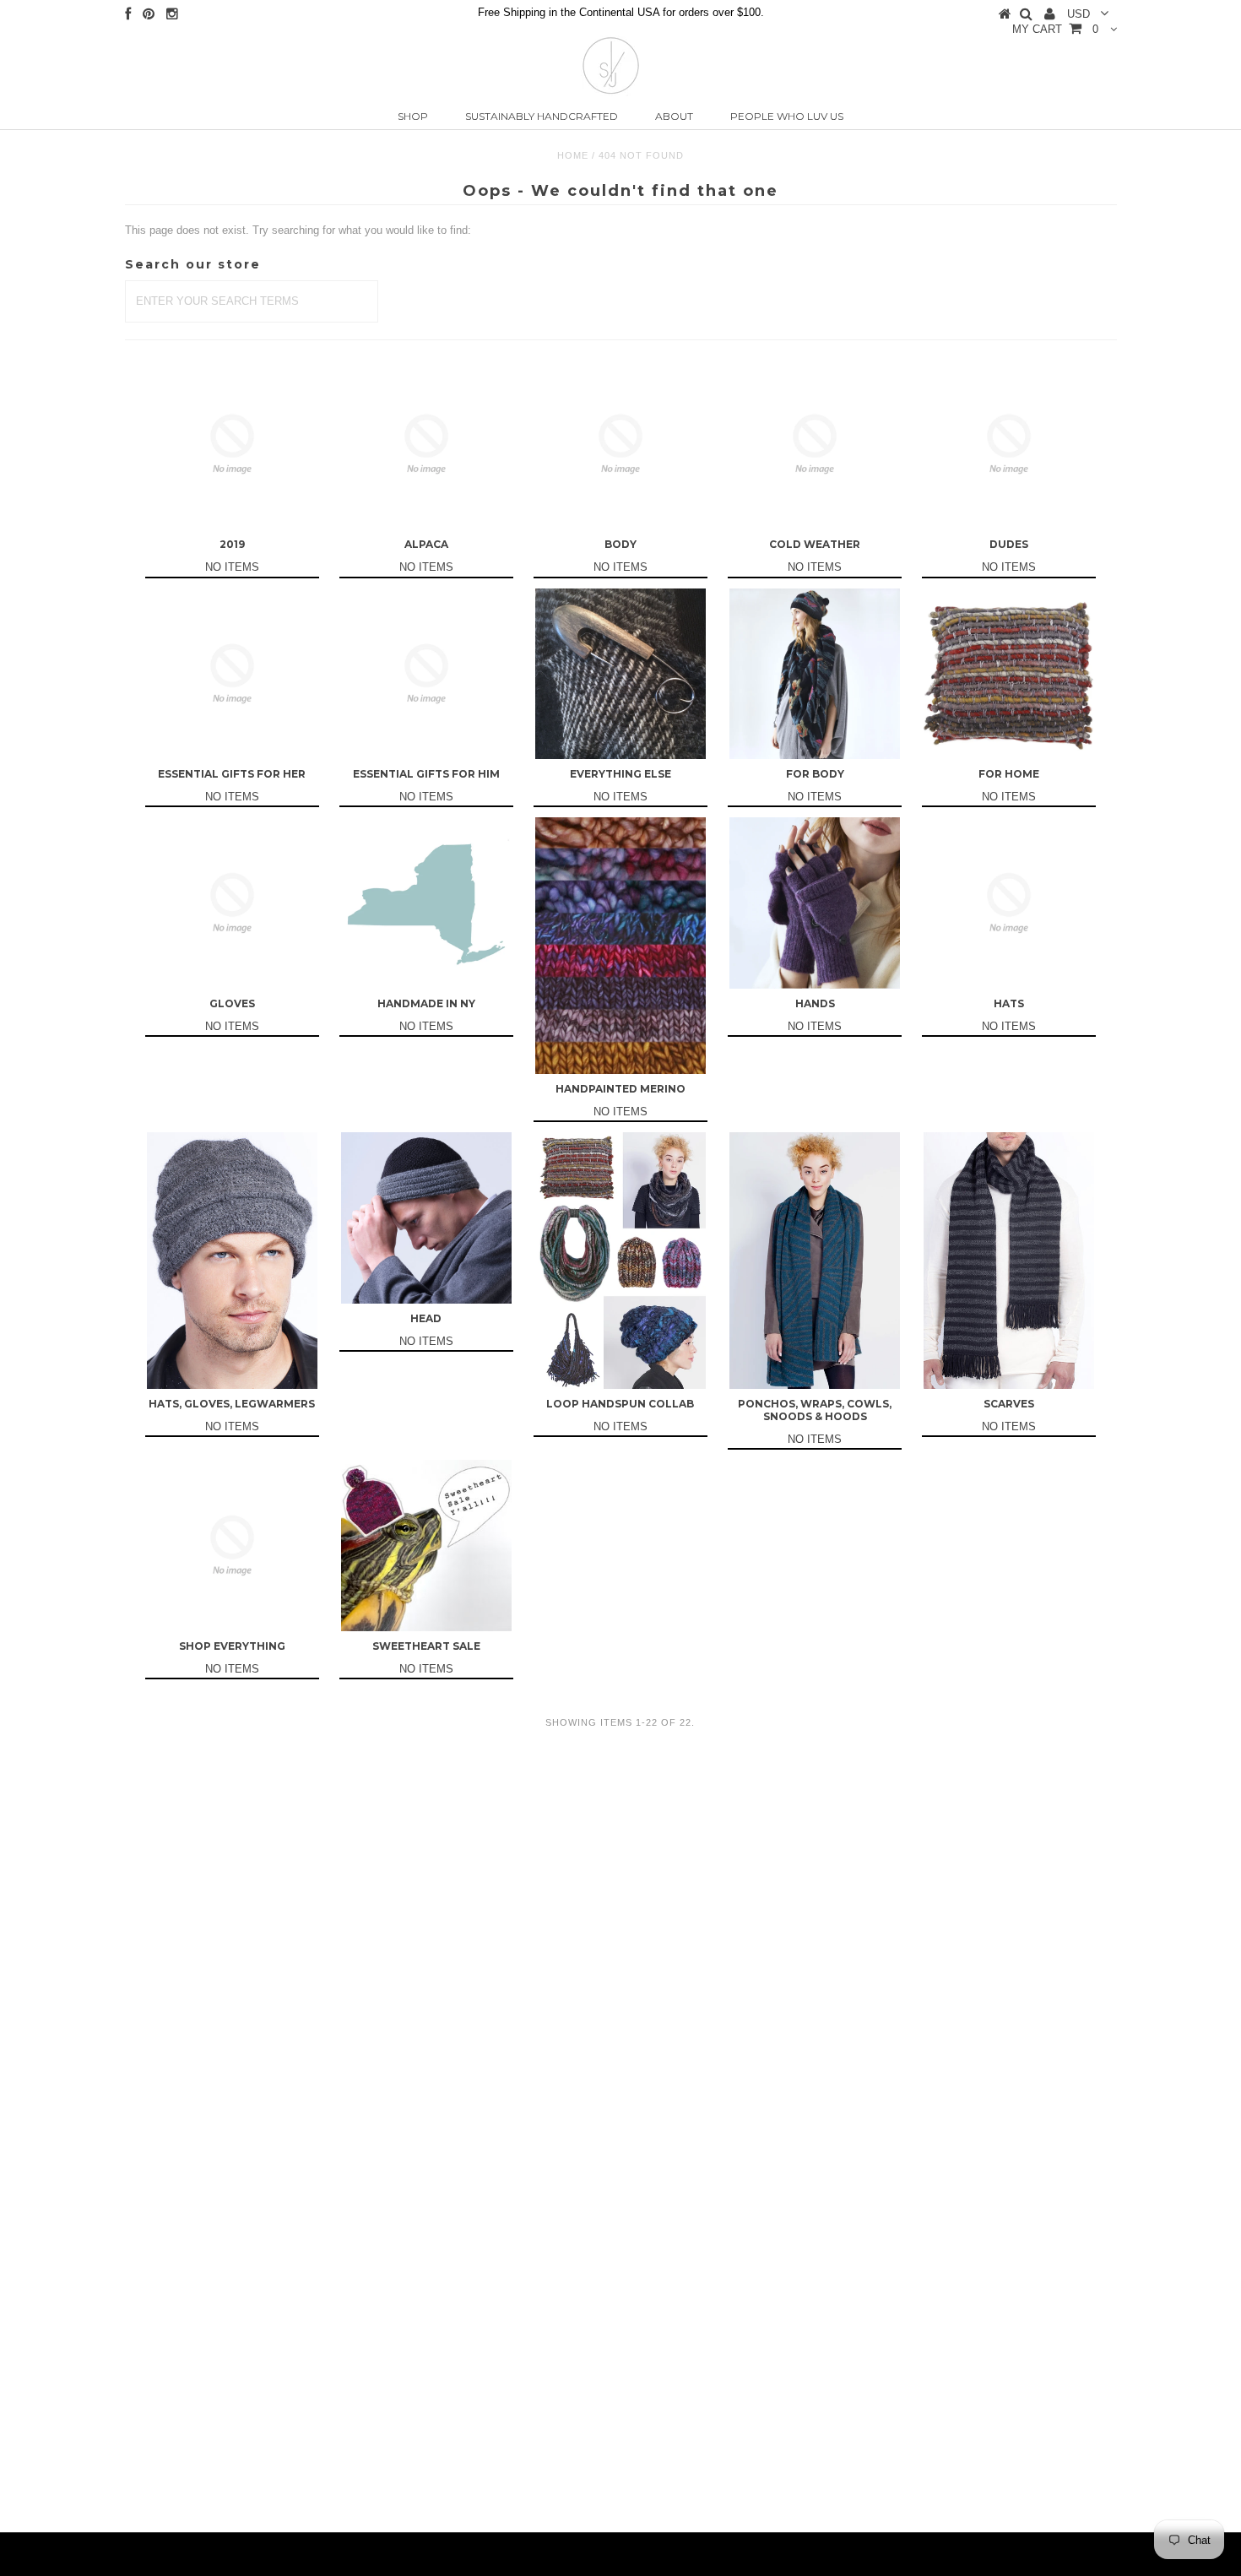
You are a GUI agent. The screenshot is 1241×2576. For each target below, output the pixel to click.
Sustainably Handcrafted (542, 116)
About (674, 116)
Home (573, 155)
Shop (413, 116)
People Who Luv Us (787, 116)
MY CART (1055, 29)
